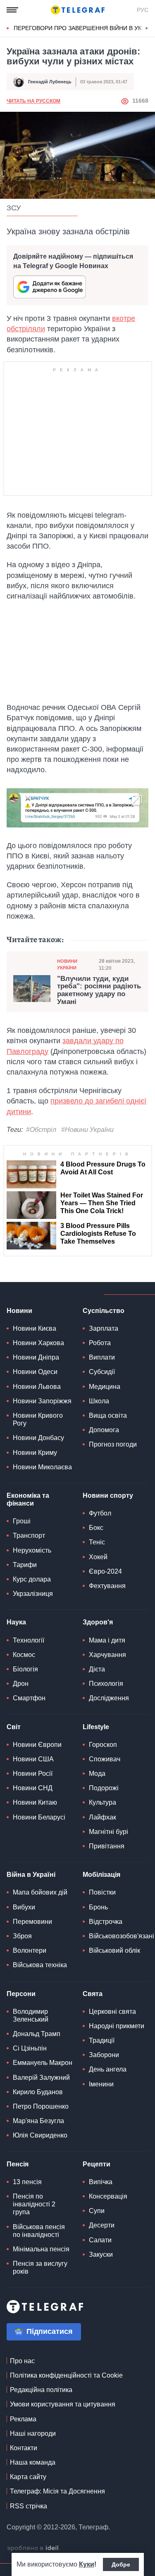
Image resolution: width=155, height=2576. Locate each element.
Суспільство (104, 1311)
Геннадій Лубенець (50, 82)
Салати (100, 2240)
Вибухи (24, 1907)
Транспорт (29, 1535)
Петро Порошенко (41, 2106)
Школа (99, 1401)
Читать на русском (33, 101)
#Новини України (87, 1130)
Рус (143, 10)
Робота (100, 1343)
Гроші (22, 1521)
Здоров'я (98, 1622)
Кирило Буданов (38, 2092)
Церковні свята (112, 2012)
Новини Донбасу (38, 1438)
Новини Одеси (35, 1372)
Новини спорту (108, 1495)
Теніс (97, 1542)
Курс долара (32, 1579)
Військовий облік (114, 1950)
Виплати (102, 1357)
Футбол (100, 1513)
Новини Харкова (38, 1343)
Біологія (25, 1669)
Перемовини (32, 1922)
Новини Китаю (35, 1802)
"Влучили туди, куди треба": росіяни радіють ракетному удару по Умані (99, 990)
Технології (29, 1640)
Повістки (102, 1892)
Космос (24, 1655)
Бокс (96, 1528)
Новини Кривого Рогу (38, 1419)
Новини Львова (37, 1387)
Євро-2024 (105, 1571)
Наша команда (33, 2462)
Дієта (97, 1669)
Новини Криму (35, 1453)
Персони (21, 1994)
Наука (16, 1622)
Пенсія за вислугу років (40, 2267)
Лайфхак (103, 1817)
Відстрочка (106, 1922)
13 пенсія (27, 2182)
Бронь (98, 1907)
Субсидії (102, 1372)
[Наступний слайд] (147, 28)
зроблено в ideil (33, 2548)
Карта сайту (28, 2477)
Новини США (33, 1759)
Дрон (21, 1684)
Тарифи (25, 1565)
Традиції (102, 2040)
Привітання (107, 1846)
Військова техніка (40, 1965)
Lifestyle (96, 1727)
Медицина (105, 1387)
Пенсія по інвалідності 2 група (34, 2204)
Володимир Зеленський (31, 2015)
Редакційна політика (41, 2390)
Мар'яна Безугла (38, 2121)
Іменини (101, 2084)
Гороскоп (103, 1745)
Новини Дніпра (36, 1357)
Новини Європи (37, 1745)
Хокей (98, 1557)
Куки (87, 2564)
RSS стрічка (29, 2506)
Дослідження (109, 1698)
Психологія (106, 1684)
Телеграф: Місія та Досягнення (57, 2491)
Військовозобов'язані (122, 1936)
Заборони (104, 2055)
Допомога (104, 1430)
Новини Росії (33, 1774)
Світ (14, 1727)
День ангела (108, 2069)
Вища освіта (108, 1415)
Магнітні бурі (108, 1832)
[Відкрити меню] (12, 10)
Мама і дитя (107, 1640)
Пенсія (18, 2164)
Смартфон (29, 1698)
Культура (103, 1802)
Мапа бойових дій (40, 1892)
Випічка (101, 2182)
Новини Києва (35, 1328)
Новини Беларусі (39, 1817)
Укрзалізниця (33, 1594)
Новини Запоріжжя (42, 1401)
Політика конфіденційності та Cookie (66, 2375)
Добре (121, 2564)
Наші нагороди (33, 2433)
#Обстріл (41, 1130)
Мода (97, 1774)
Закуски (101, 2254)
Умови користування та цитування (63, 2404)
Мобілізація (101, 1875)
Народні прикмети (117, 2026)
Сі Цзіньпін (30, 2048)
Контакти (24, 2448)
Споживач (105, 1759)
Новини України (67, 964)
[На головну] (78, 10)
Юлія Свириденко (40, 2135)
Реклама (23, 2419)
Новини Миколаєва (42, 1467)
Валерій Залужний (41, 2078)
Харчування (107, 1655)
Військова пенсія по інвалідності (39, 2231)
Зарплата (104, 1328)
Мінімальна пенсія (41, 2249)
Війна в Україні (31, 1875)
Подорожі (104, 1788)
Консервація (108, 2196)
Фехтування (107, 1586)
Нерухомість (32, 1550)
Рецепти (97, 2164)
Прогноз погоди (113, 1444)
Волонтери (30, 1950)
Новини (19, 1311)
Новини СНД (33, 1788)
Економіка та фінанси (28, 1499)
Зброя (22, 1936)
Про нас (22, 2361)
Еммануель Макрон (43, 2063)
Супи (97, 2211)
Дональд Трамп (37, 2034)
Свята (93, 1994)
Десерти (102, 2225)
